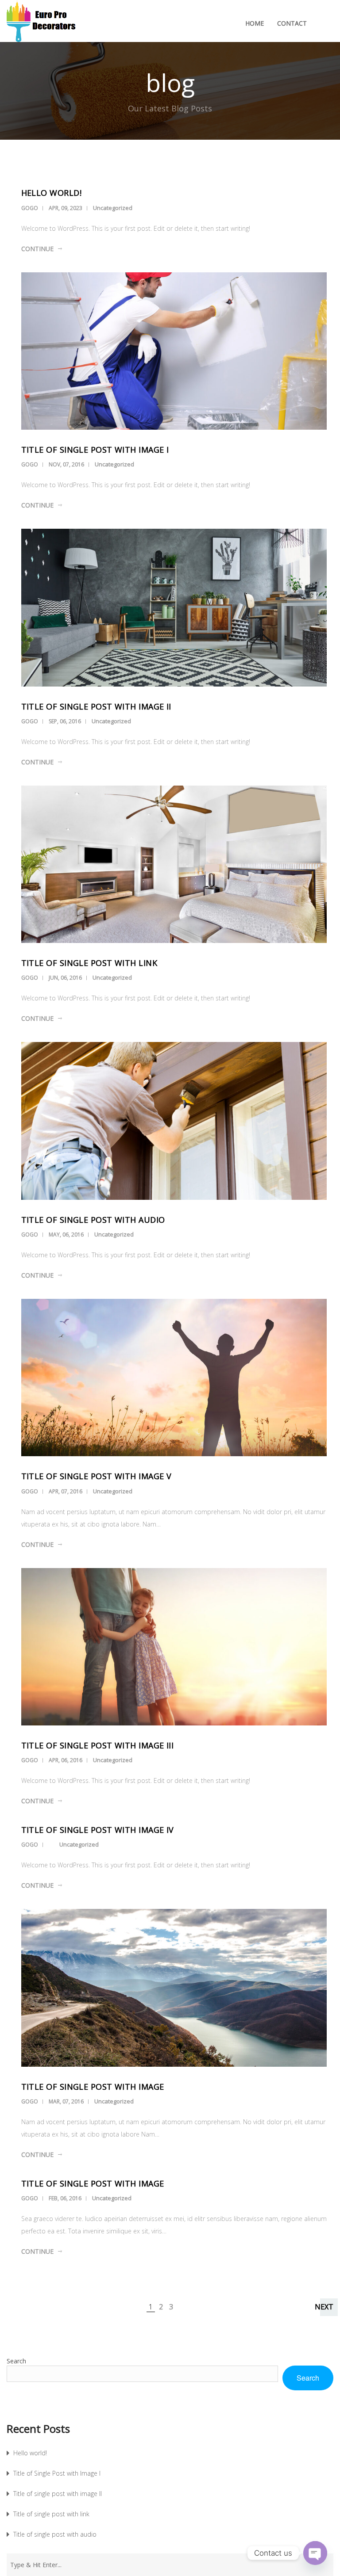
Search (16, 2361)
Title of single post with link (89, 963)
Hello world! (51, 193)
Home (255, 23)
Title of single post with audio (93, 1220)
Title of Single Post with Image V (97, 1476)
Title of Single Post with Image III (98, 1745)
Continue (37, 249)
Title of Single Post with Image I (95, 450)
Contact (292, 23)
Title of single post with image (93, 2087)
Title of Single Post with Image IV (98, 1830)
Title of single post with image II (96, 706)
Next (324, 2307)
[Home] (51, 23)
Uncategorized (113, 208)
